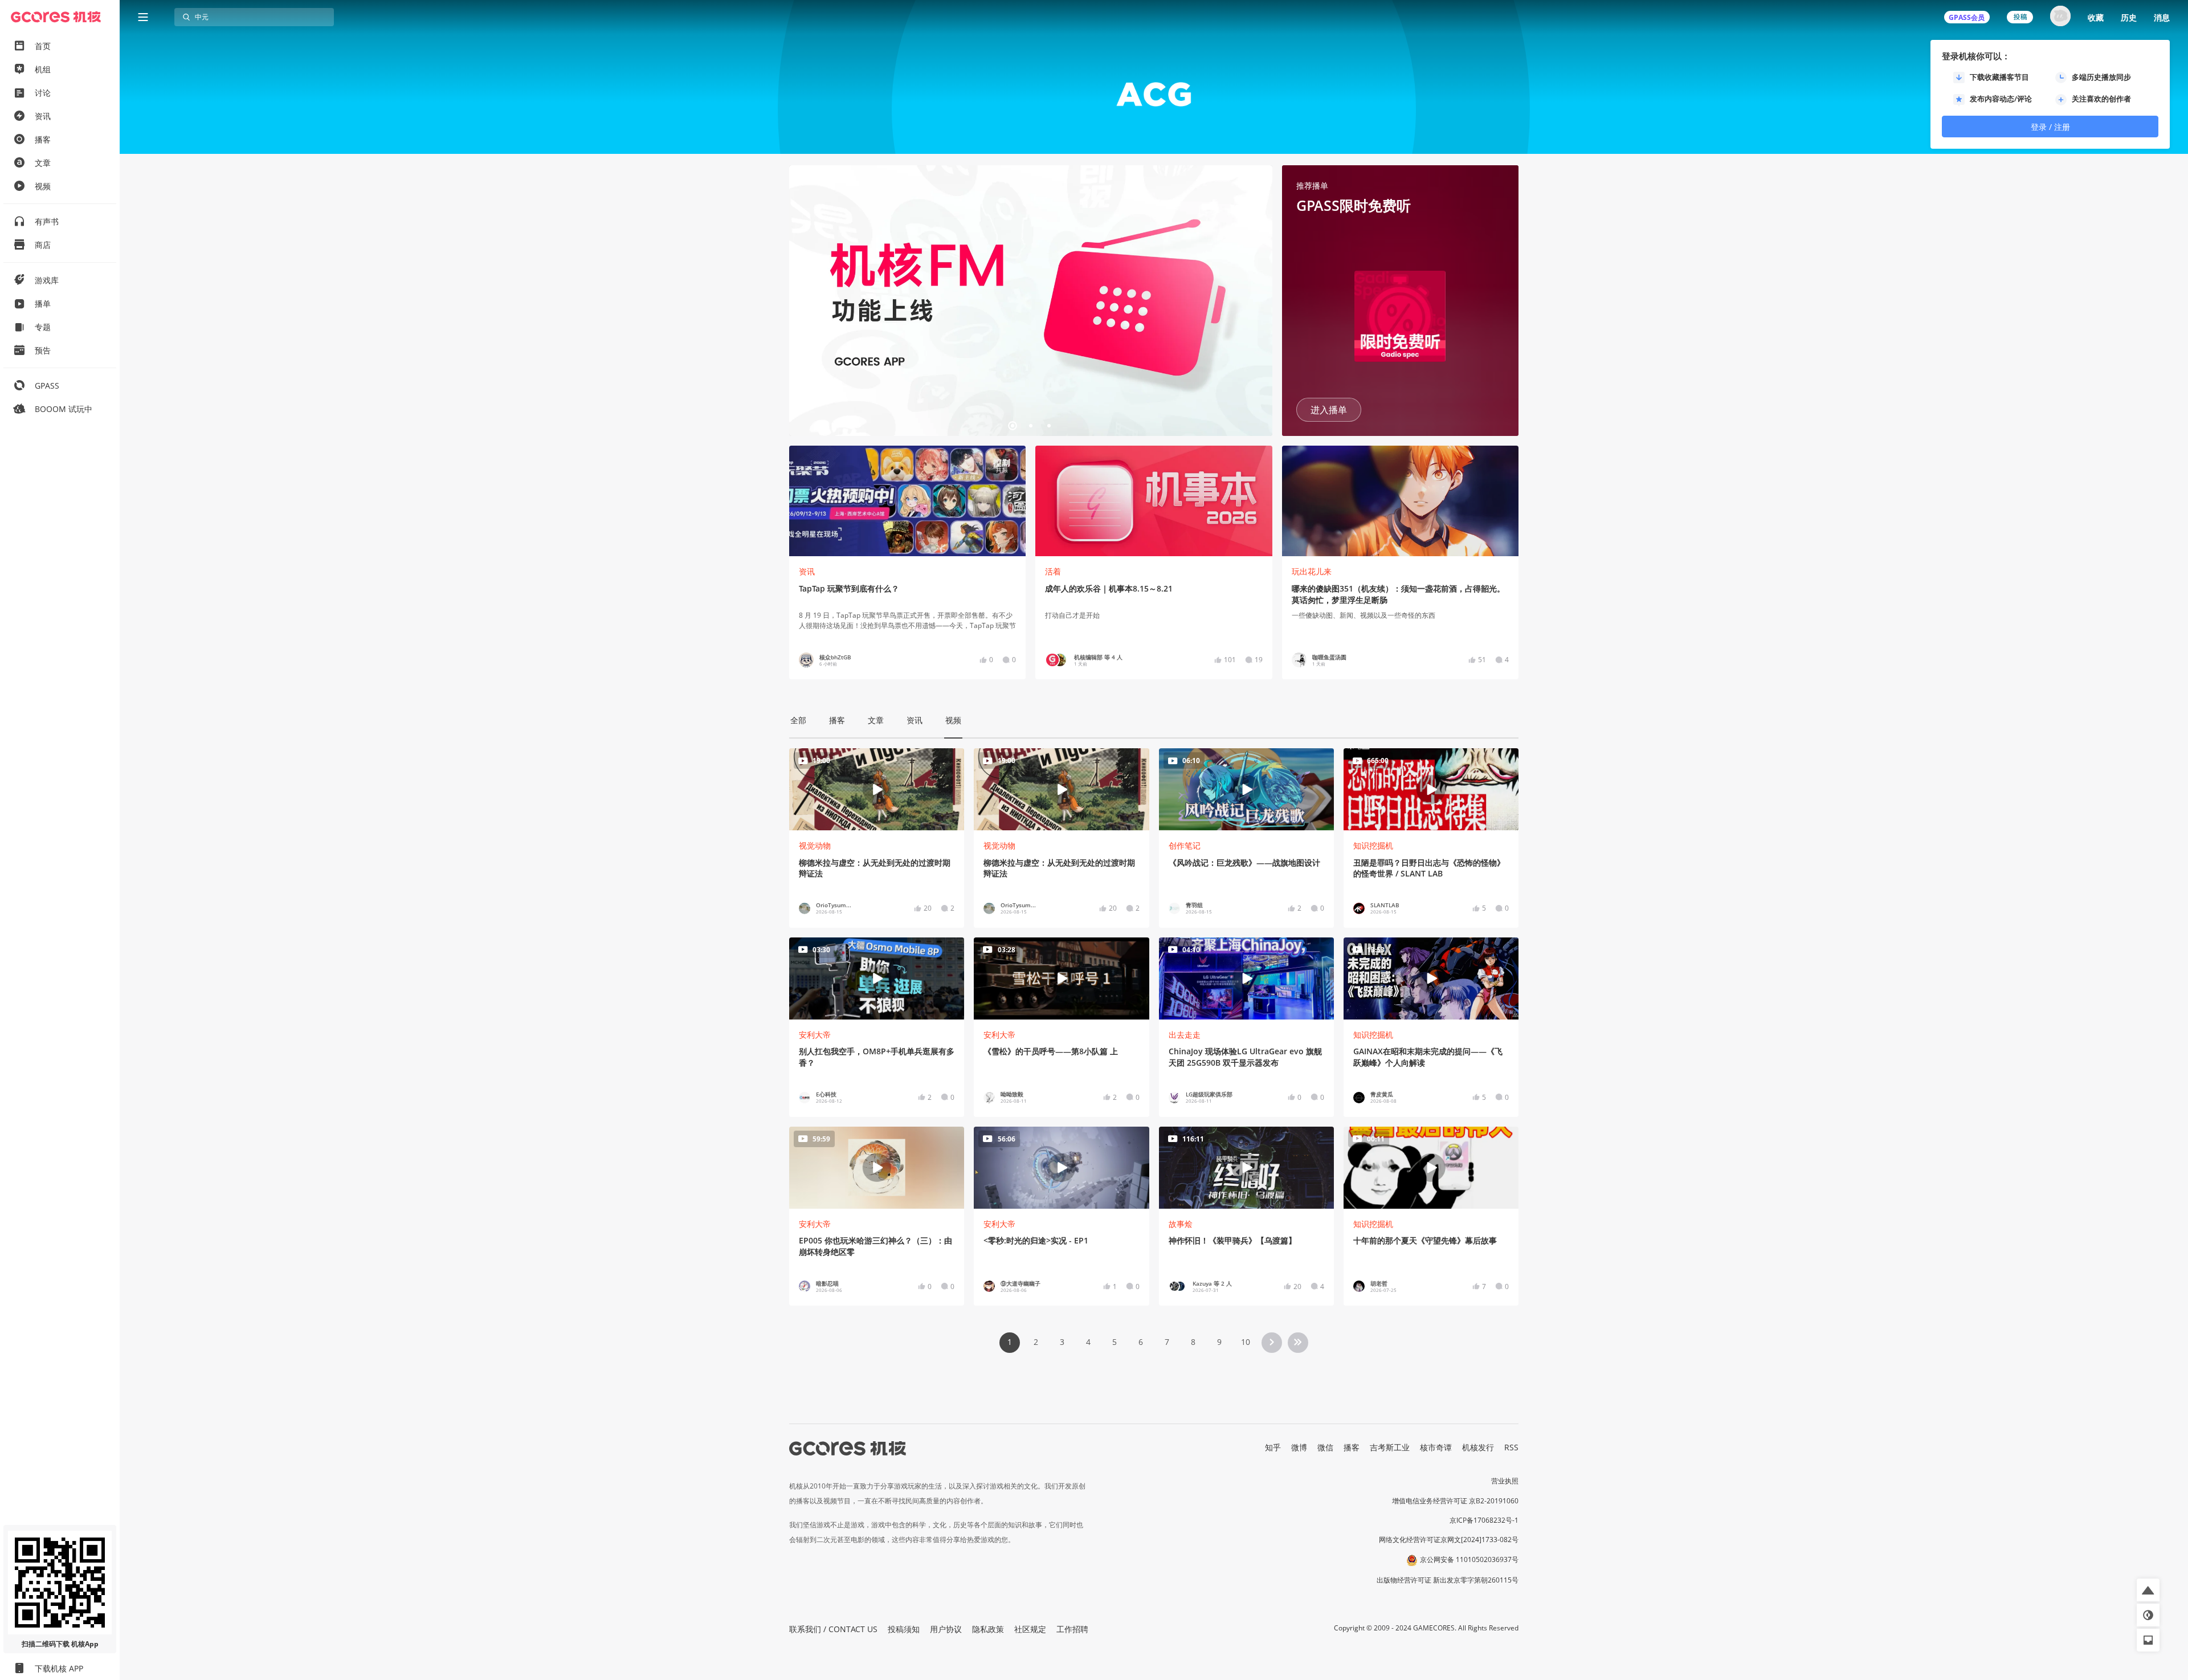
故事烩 (1181, 1224)
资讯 (807, 571)
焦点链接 (1031, 301)
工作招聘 (1072, 1629)
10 (1246, 1342)
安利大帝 (815, 1035)
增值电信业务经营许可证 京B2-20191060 (1455, 1501)
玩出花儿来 (1312, 571)
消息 (2162, 17)
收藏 (2096, 17)
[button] (803, 301)
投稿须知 (904, 1629)
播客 (1352, 1447)
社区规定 (1030, 1629)
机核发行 (1478, 1447)
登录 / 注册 (2050, 127)
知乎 (1273, 1447)
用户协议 (946, 1629)
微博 (1299, 1447)
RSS (1511, 1447)
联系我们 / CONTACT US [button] (833, 1629)
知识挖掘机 (1373, 845)
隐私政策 (988, 1629)
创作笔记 (1185, 845)
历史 (2129, 17)
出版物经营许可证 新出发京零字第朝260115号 (1448, 1580)
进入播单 (1329, 410)
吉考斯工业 (1390, 1447)
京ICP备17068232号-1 (1484, 1520)
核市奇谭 (1436, 1447)
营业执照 (1505, 1481)
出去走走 (1185, 1035)
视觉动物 (815, 845)
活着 (1053, 571)
